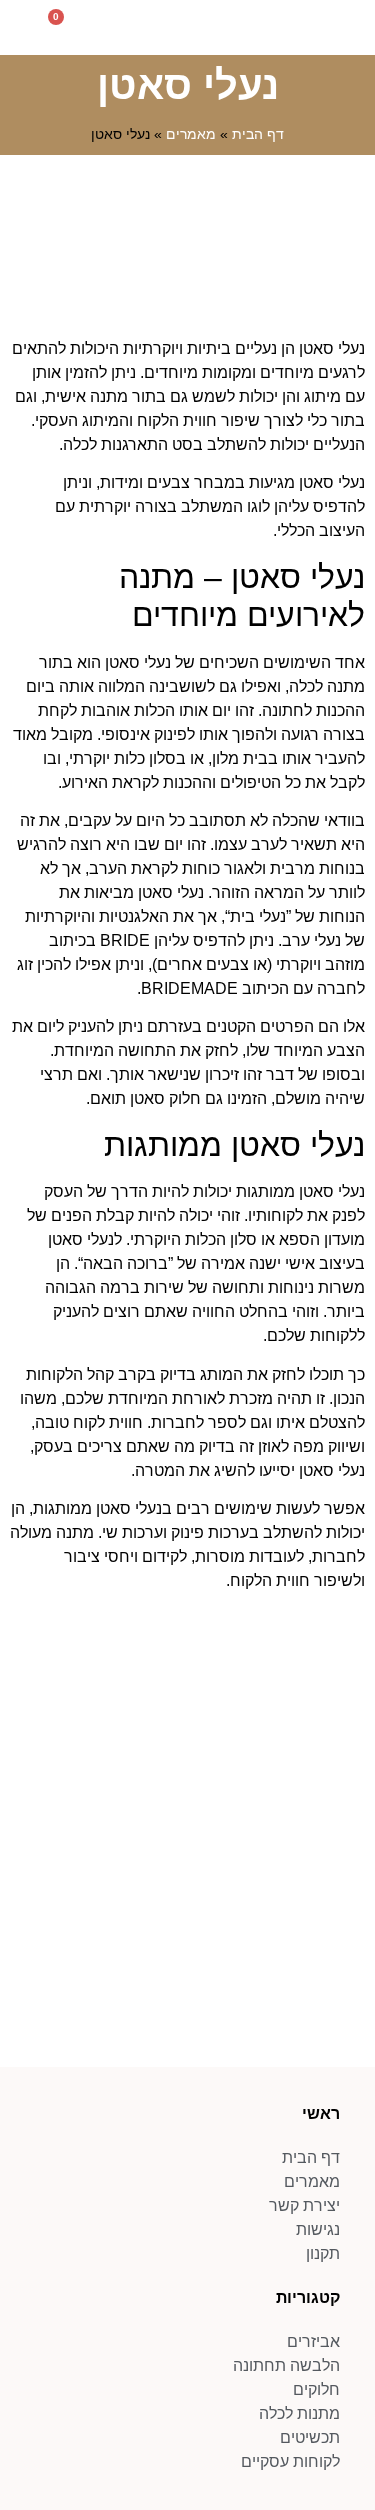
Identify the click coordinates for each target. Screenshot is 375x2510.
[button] (351, 27)
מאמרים (191, 134)
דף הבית (258, 134)
